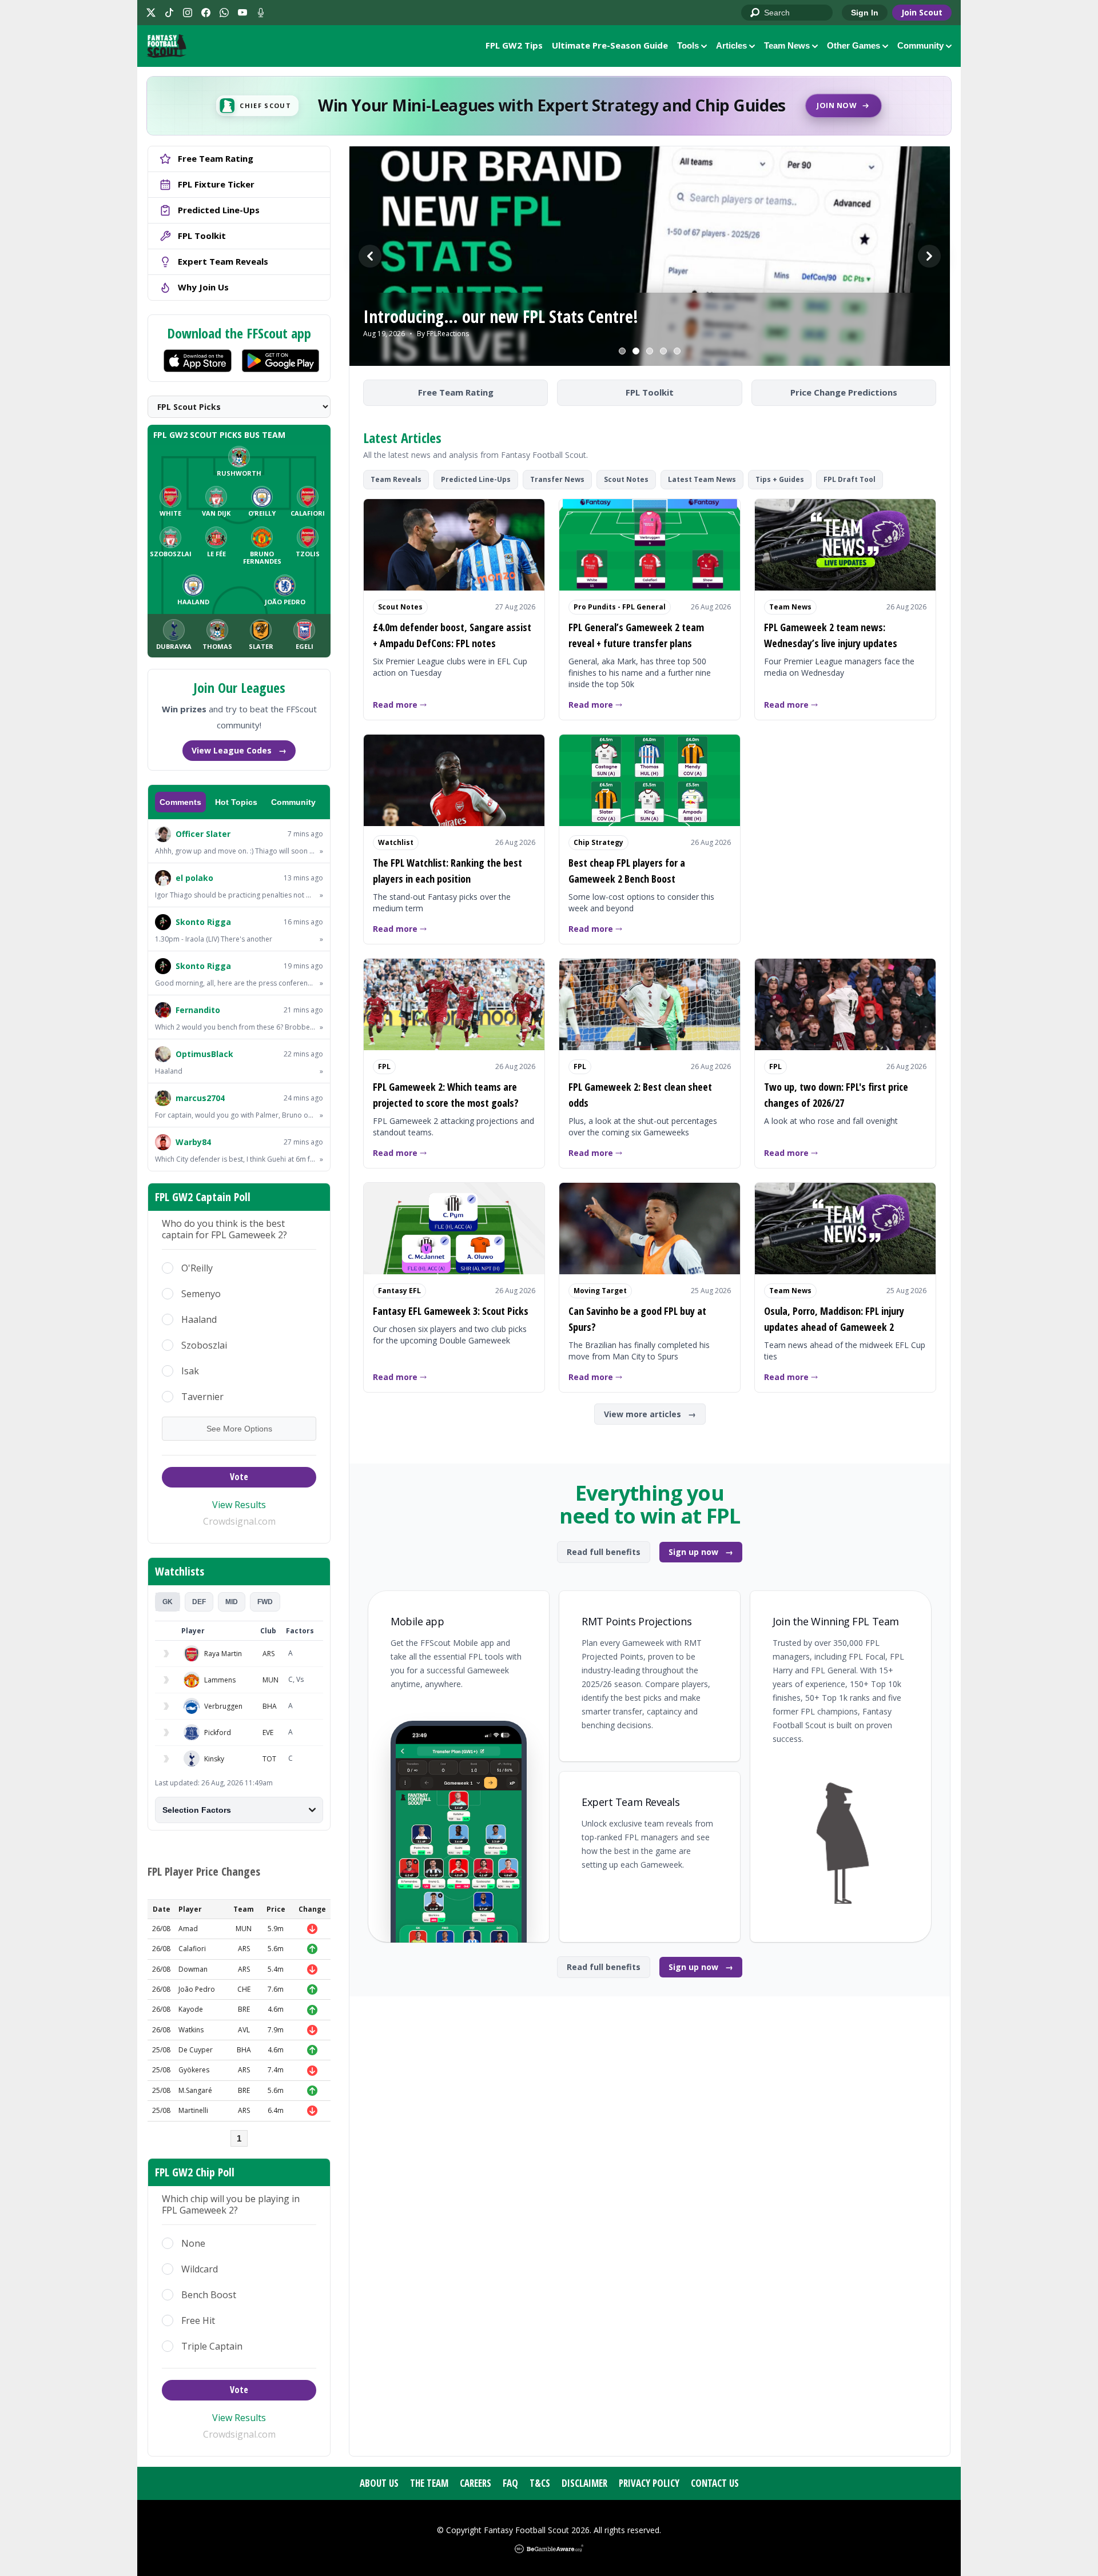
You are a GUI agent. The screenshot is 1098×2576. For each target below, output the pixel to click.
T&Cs (540, 2483)
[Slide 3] (650, 351)
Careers (476, 2483)
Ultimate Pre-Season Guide (610, 45)
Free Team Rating (456, 392)
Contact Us (715, 2483)
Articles (731, 45)
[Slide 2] (636, 351)
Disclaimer (584, 2483)
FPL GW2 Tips (514, 45)
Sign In (865, 13)
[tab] (168, 1602)
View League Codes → (239, 750)
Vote (239, 1477)
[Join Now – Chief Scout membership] (549, 106)
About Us (379, 2483)
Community (920, 45)
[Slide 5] (677, 351)
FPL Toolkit (650, 392)
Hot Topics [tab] (236, 802)
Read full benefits (604, 1552)
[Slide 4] (663, 351)
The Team (429, 2483)
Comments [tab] (180, 802)
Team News (787, 45)
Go (755, 13)
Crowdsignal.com (239, 1521)
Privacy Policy (649, 2483)
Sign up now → (701, 1552)
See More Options (239, 1429)
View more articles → (650, 1414)
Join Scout (922, 12)
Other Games (854, 45)
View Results (239, 1505)
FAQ (510, 2483)
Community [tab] (293, 802)
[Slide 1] (622, 351)
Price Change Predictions (844, 392)
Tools (688, 45)
